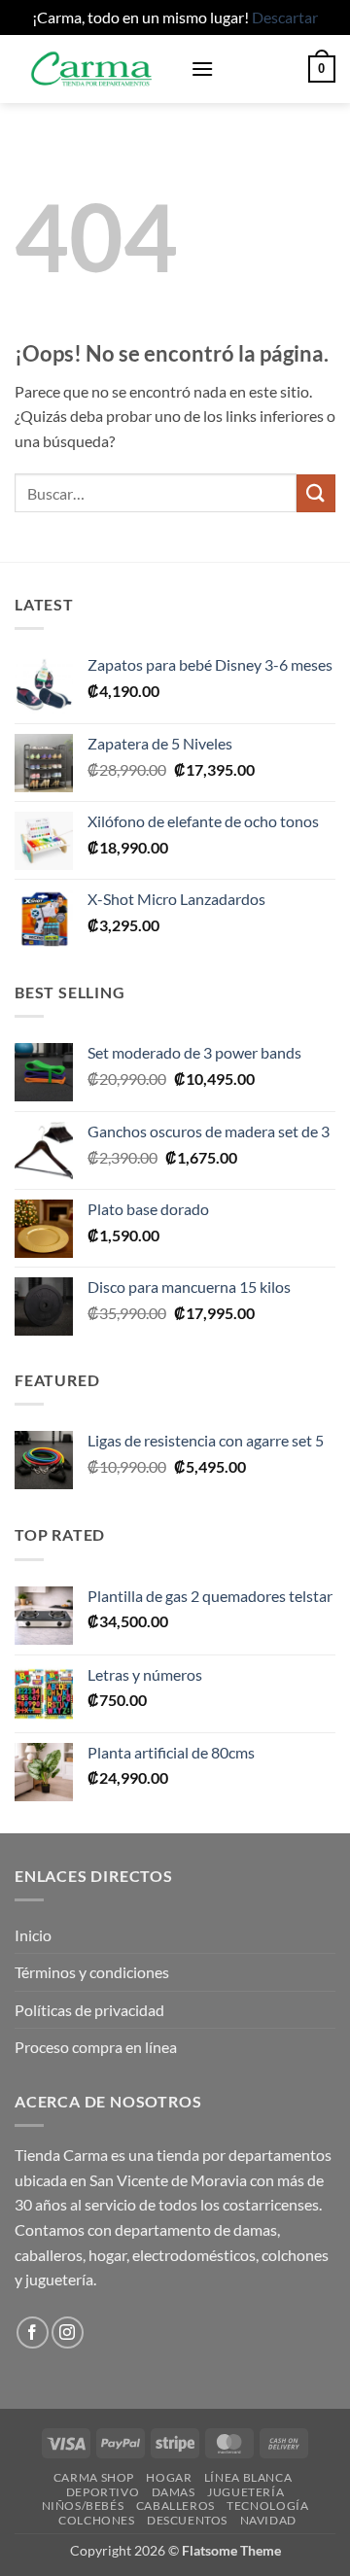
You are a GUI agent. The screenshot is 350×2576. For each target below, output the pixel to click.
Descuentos (187, 2520)
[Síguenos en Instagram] (68, 2332)
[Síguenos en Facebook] (33, 2332)
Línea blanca (248, 2477)
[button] (202, 69)
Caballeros (175, 2506)
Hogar (169, 2477)
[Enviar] (316, 493)
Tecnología (267, 2506)
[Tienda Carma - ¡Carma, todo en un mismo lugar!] (95, 69)
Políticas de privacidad (89, 2010)
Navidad (268, 2520)
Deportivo (103, 2492)
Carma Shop (94, 2477)
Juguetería (245, 2492)
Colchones (97, 2520)
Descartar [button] (285, 17)
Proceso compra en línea (96, 2047)
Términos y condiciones (92, 1972)
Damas (174, 2492)
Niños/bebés (83, 2506)
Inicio (33, 1935)
